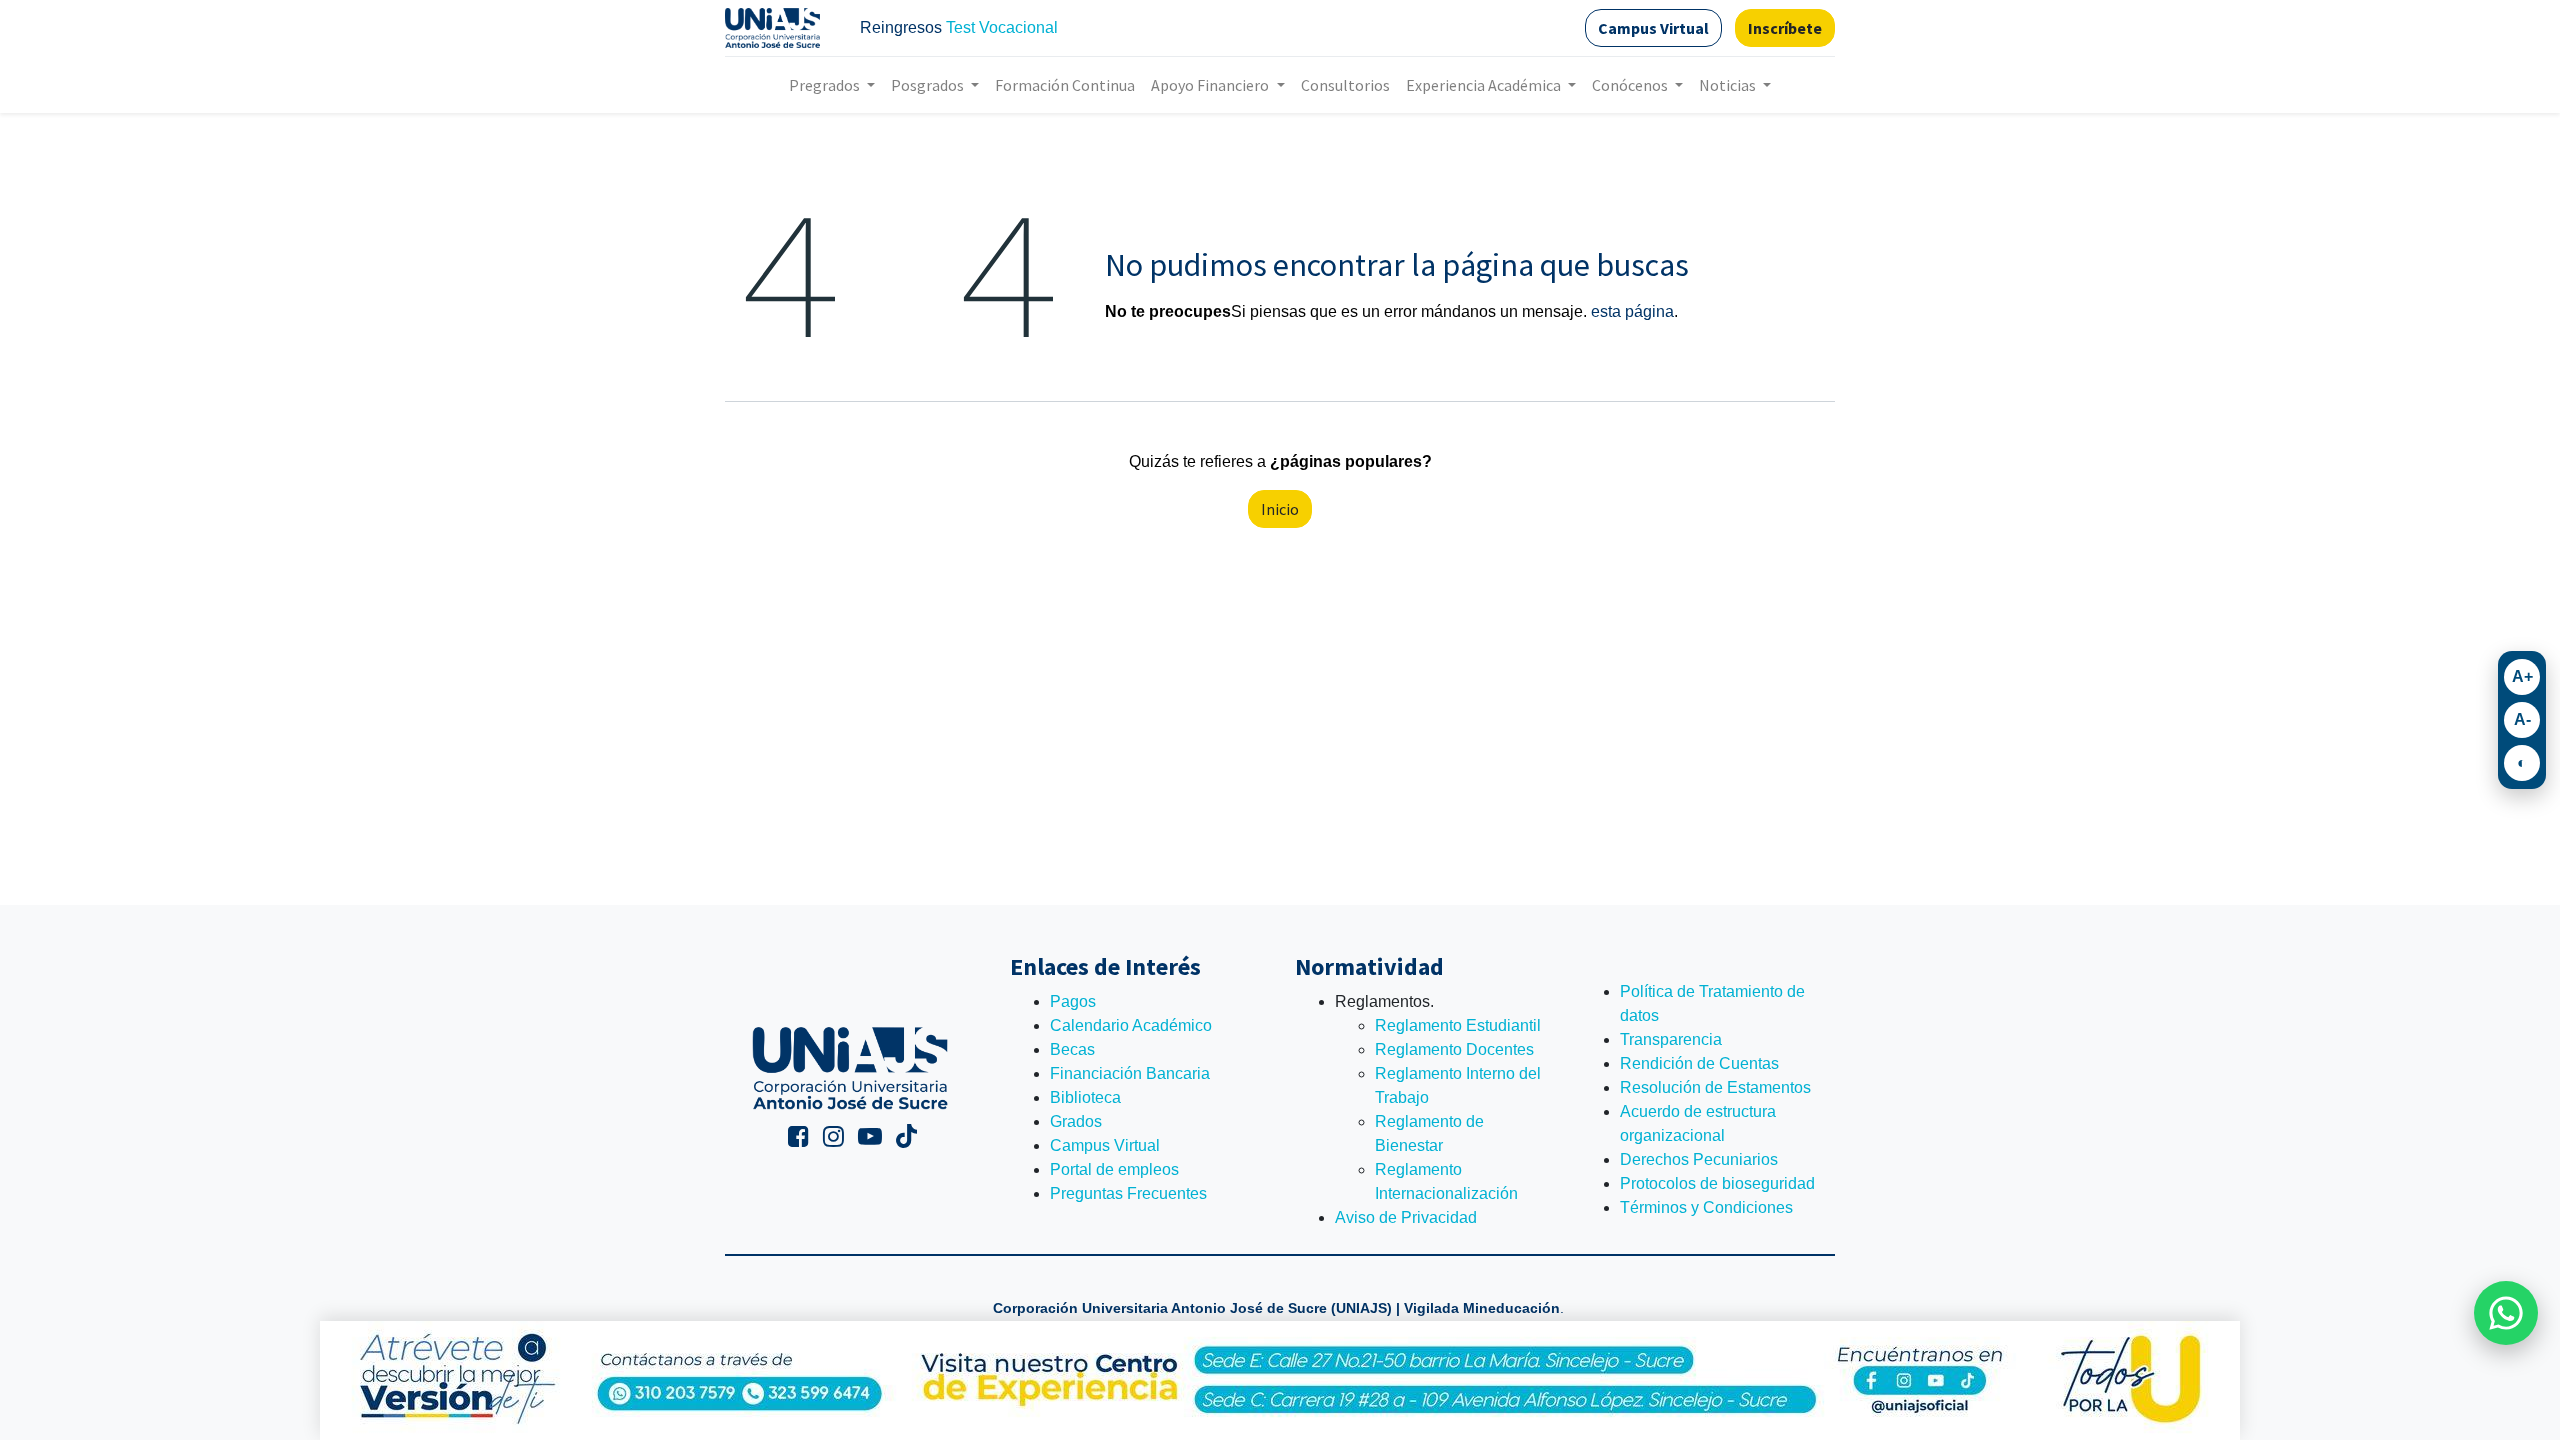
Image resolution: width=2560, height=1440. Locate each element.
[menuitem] (1065, 85)
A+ (2522, 676)
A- (2522, 719)
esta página (1632, 311)
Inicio (1280, 509)
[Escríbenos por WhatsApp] (2506, 1313)
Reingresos (901, 27)
